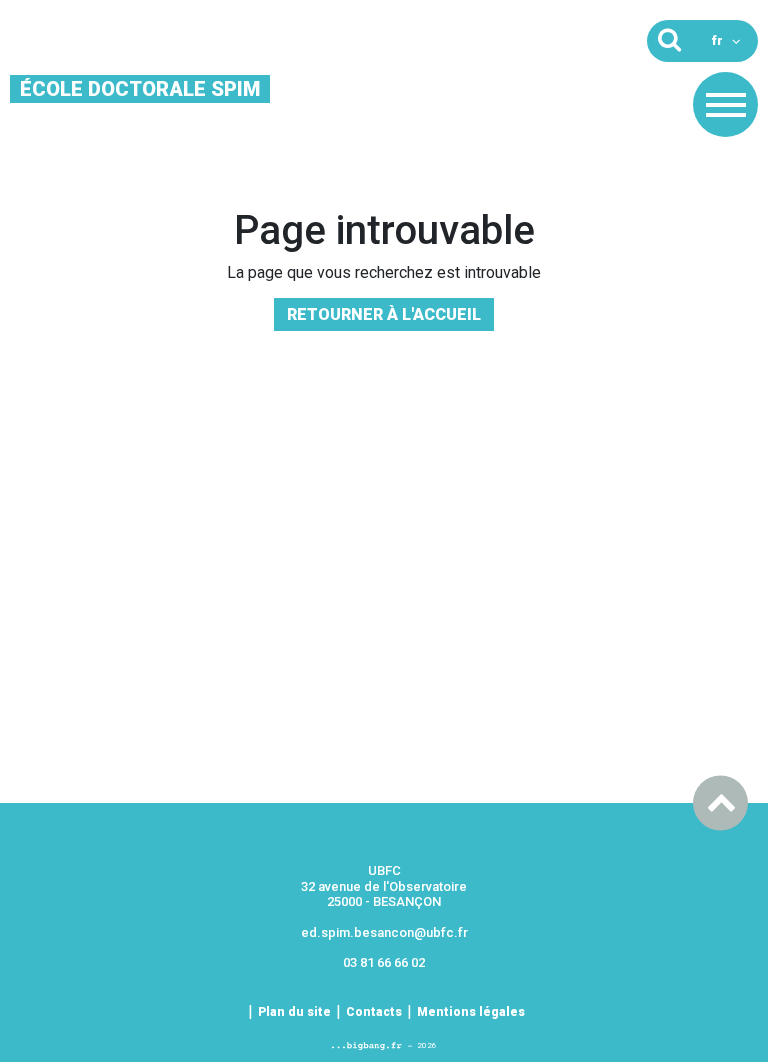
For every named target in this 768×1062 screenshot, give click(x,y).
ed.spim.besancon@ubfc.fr (384, 932)
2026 (427, 1045)
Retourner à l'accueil (384, 314)
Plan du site (294, 1012)
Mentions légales (471, 1012)
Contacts (374, 1012)
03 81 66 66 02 (384, 962)
